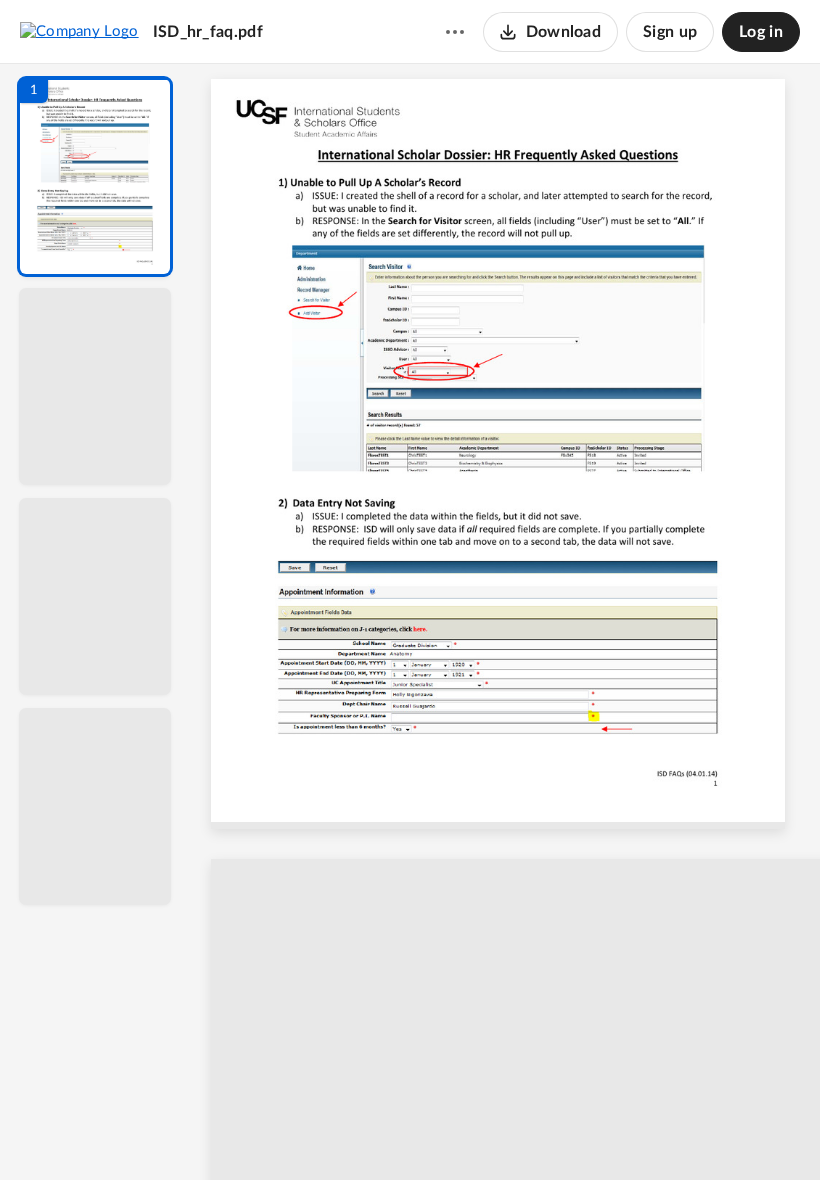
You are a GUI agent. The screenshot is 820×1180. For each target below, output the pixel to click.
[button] (95, 176)
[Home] (79, 31)
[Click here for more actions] (455, 32)
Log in (761, 32)
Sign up (670, 32)
